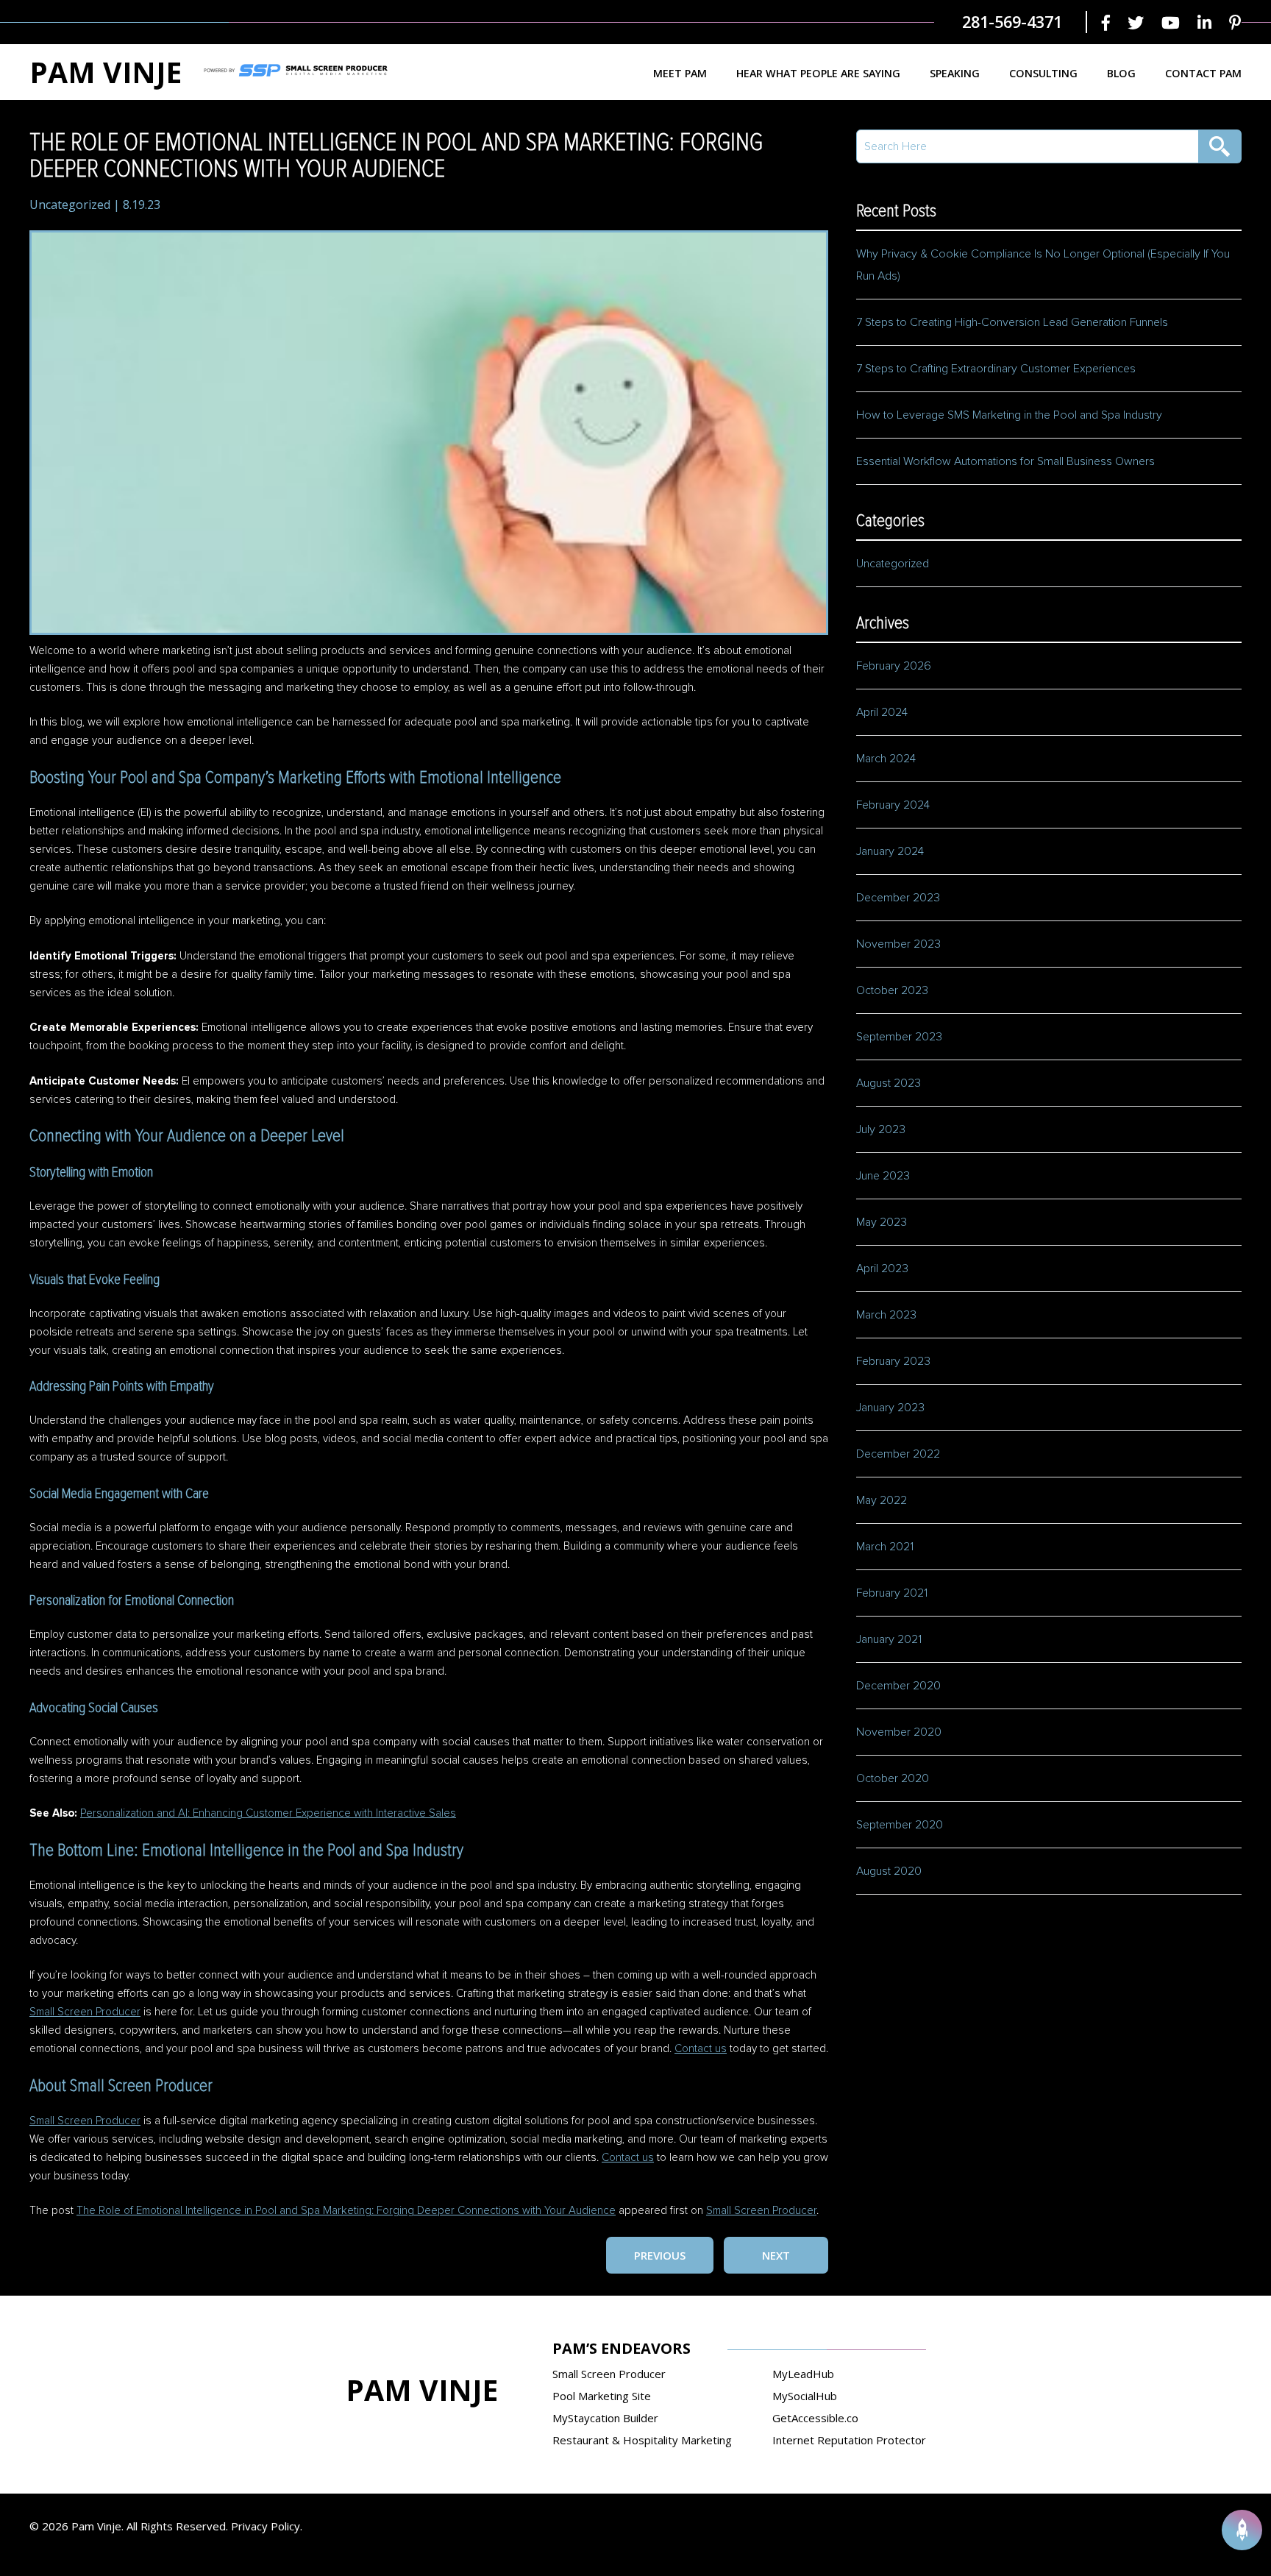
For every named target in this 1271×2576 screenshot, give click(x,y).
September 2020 (900, 1825)
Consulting (1043, 73)
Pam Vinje (106, 72)
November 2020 (899, 1732)
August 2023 (889, 1083)
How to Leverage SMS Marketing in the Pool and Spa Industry (1009, 415)
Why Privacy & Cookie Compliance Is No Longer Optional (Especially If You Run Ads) (1043, 265)
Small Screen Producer (85, 2012)
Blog (1121, 73)
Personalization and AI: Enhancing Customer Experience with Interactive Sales (268, 1813)
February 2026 (894, 666)
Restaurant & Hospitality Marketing (642, 2440)
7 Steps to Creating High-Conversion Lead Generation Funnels (1012, 322)
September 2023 (899, 1037)
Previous (660, 2255)
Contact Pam (1203, 73)
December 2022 (898, 1454)
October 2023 (892, 990)
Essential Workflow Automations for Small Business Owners (1005, 461)
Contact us (701, 2049)
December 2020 (898, 1686)
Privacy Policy (266, 2526)
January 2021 (889, 1639)
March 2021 (885, 1547)
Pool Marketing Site (602, 2396)
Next (776, 2255)
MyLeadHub (803, 2374)
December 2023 (898, 898)
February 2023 (893, 1361)
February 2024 (893, 805)
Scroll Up (1242, 2530)
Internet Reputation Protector (849, 2440)
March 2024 (886, 759)
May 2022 (882, 1500)
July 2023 (881, 1129)
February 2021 (892, 1593)
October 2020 (893, 1778)
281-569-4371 (1012, 22)
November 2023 (898, 944)
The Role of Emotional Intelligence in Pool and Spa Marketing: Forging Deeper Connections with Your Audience (346, 2211)
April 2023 (882, 1269)
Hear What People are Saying (818, 73)
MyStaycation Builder (605, 2418)
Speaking (955, 73)
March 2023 (886, 1315)
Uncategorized (70, 205)
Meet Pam (680, 73)
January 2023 (890, 1408)
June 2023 (883, 1176)
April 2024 (882, 712)
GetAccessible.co (815, 2418)
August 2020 (889, 1871)
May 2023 (882, 1222)
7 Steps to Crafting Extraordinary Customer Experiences (997, 369)
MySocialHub (805, 2396)
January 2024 (890, 851)
